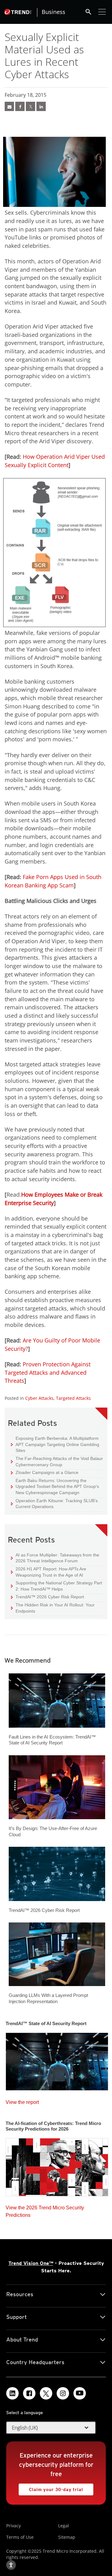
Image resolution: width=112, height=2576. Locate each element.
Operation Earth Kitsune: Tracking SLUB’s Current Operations (54, 1504)
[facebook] (20, 106)
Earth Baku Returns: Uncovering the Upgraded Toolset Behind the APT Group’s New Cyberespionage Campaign (55, 1486)
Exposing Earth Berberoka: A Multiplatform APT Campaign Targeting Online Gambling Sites (55, 1444)
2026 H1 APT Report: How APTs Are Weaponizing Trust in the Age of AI (49, 1572)
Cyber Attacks (39, 1398)
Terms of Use (20, 2537)
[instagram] (63, 2393)
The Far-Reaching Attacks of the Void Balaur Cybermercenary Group (57, 1461)
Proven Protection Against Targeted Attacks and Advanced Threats (48, 1372)
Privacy (14, 2526)
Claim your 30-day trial (51, 2488)
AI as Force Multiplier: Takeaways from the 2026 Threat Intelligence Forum (55, 1558)
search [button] (88, 12)
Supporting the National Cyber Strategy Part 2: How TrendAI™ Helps (56, 1586)
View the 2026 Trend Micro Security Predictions (45, 2210)
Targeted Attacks (73, 1398)
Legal (64, 2526)
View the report (22, 2101)
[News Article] (9, 106)
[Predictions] (57, 2165)
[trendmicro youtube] (80, 2393)
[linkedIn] (41, 106)
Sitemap (67, 2537)
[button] (51, 2428)
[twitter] (30, 106)
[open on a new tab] (46, 2393)
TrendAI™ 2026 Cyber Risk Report (50, 1597)
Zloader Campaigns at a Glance (45, 1472)
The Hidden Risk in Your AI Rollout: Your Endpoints (53, 1608)
